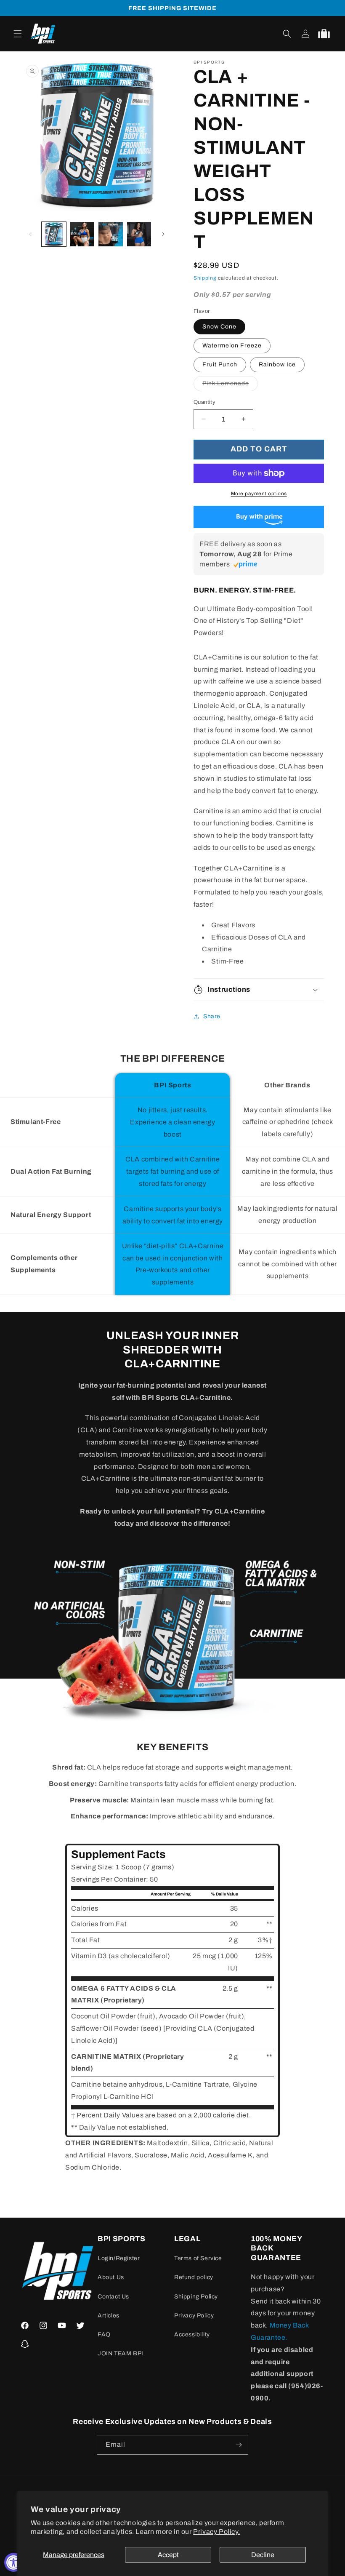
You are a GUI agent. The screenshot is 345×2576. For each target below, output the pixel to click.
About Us (111, 2277)
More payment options (259, 494)
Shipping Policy (196, 2297)
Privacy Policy (194, 2316)
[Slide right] (163, 234)
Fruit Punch (220, 364)
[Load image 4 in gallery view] (111, 234)
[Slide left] (30, 234)
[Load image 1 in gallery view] (54, 234)
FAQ (104, 2334)
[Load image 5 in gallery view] (139, 234)
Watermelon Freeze (232, 346)
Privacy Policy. (216, 2532)
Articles (109, 2316)
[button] (18, 34)
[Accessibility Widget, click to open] (14, 2562)
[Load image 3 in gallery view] (82, 234)
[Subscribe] (239, 2445)
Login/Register (119, 2258)
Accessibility (192, 2334)
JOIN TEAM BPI (121, 2353)
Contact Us (113, 2297)
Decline (263, 2555)
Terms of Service (198, 2258)
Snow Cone (219, 327)
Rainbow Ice (277, 364)
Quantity (204, 402)
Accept (168, 2555)
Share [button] (212, 1016)
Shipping (205, 278)
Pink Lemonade (230, 386)
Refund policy (194, 2277)
